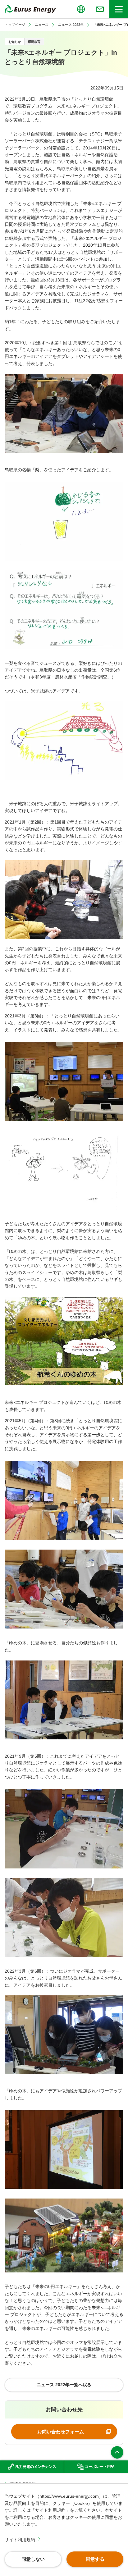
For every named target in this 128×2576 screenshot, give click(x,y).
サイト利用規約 (20, 2540)
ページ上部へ (117, 2452)
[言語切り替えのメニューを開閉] (81, 9)
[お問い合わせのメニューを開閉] (100, 9)
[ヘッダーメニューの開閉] (119, 9)
